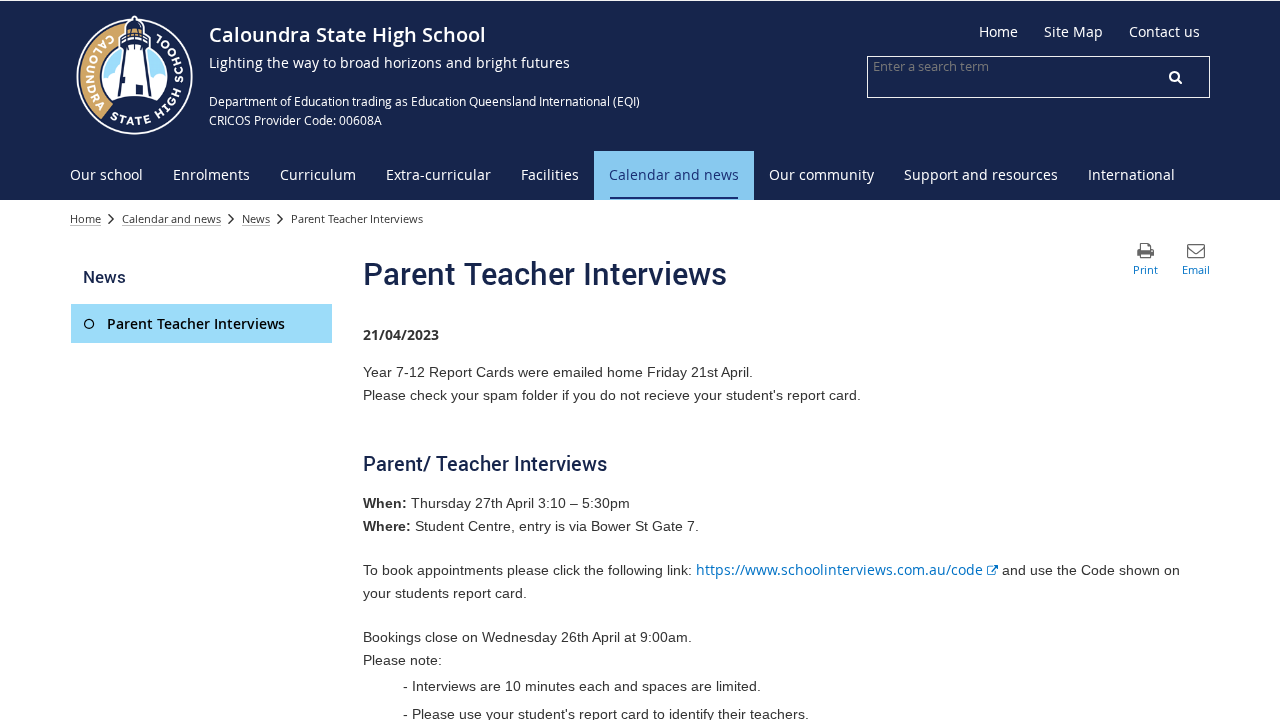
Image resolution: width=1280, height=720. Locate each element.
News (256, 218)
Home (85, 218)
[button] (1175, 77)
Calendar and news (171, 218)
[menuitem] (106, 175)
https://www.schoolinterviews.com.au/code (847, 569)
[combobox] (973, 66)
